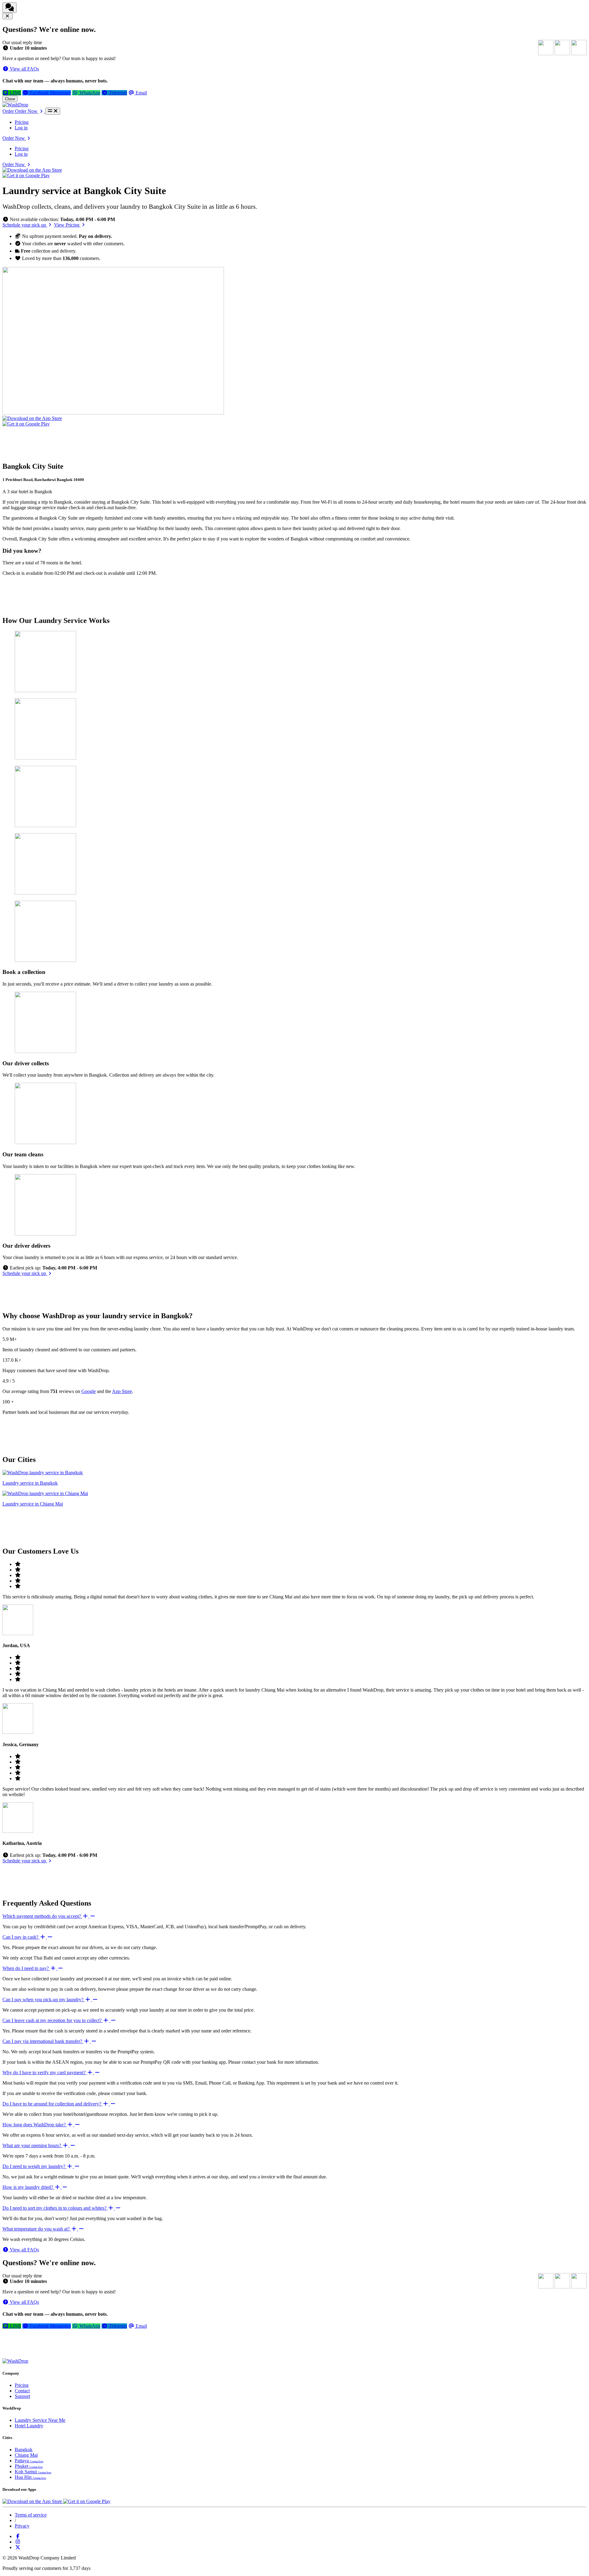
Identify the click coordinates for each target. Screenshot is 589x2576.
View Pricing (67, 225)
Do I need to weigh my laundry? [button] (35, 2166)
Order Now (14, 138)
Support (22, 2396)
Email (141, 93)
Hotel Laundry (29, 2426)
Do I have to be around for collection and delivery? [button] (52, 2104)
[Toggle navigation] (53, 111)
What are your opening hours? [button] (32, 2145)
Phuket (29, 2466)
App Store (122, 1391)
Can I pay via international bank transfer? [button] (43, 2041)
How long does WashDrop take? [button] (35, 2125)
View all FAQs (24, 69)
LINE (15, 93)
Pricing (22, 122)
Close (10, 99)
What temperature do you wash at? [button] (37, 2229)
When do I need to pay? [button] (26, 1968)
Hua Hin (30, 2477)
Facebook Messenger (50, 93)
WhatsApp (89, 93)
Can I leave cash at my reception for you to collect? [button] (53, 2020)
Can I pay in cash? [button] (21, 1937)
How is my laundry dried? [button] (28, 2187)
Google (89, 1391)
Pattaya (29, 2461)
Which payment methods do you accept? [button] (42, 1916)
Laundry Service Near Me (40, 2420)
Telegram (117, 93)
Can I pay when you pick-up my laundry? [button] (44, 2000)
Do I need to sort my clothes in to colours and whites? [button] (55, 2208)
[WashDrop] (15, 105)
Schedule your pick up (25, 225)
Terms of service (31, 2515)
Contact (22, 2391)
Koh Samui (33, 2472)
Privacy (22, 2526)
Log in (21, 128)
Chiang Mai (26, 2455)
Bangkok (24, 2450)
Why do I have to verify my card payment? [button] (45, 2072)
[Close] (8, 16)
